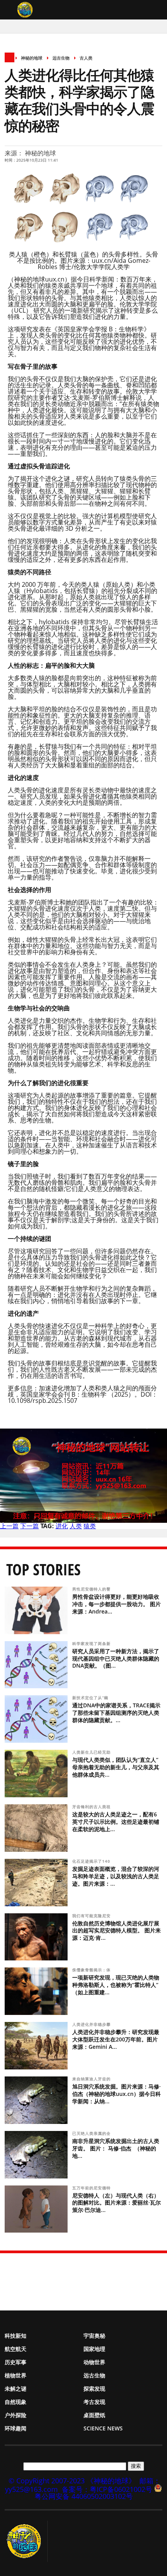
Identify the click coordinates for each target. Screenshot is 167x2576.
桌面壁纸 (94, 2415)
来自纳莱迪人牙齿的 (92, 2079)
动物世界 (94, 2362)
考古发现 (94, 2402)
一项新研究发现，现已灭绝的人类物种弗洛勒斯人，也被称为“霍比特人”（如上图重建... (116, 1985)
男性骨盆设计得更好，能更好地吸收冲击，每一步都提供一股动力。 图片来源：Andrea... (117, 1604)
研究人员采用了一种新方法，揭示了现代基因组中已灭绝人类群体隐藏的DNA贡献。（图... (116, 1658)
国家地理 (94, 2349)
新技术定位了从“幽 (91, 1698)
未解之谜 (16, 2389)
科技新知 (16, 2336)
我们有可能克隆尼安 (92, 1916)
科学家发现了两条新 (92, 1643)
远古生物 (61, 58)
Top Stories (43, 1569)
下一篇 (30, 1526)
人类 (76, 1526)
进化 (62, 1526)
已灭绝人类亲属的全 (92, 2133)
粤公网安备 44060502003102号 (84, 2496)
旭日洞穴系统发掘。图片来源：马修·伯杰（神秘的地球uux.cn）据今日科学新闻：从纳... (117, 2094)
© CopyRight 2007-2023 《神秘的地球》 (72, 2481)
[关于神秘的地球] (26, 2541)
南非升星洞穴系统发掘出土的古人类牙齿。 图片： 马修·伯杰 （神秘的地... (116, 2148)
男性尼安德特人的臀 (92, 1589)
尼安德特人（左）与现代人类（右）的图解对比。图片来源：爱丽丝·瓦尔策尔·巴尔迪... (117, 2203)
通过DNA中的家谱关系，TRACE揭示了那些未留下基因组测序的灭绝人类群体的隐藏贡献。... (116, 1713)
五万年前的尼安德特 (92, 2188)
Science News (103, 2428)
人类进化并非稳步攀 (92, 2024)
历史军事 (16, 2362)
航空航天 (16, 2349)
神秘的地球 (32, 58)
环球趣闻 (16, 2428)
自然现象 (16, 2402)
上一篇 (9, 1526)
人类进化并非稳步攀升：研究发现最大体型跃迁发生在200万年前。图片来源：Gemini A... (116, 2039)
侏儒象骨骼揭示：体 (92, 1970)
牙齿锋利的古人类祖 (92, 1807)
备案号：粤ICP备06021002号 (107, 2489)
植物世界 (16, 2375)
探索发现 (94, 2389)
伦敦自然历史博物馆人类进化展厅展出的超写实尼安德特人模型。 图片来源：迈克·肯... (117, 1931)
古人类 (86, 58)
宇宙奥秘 (94, 2336)
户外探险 (16, 2415)
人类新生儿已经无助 (92, 1752)
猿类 (90, 1526)
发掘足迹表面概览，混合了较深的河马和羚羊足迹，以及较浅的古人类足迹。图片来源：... (116, 1876)
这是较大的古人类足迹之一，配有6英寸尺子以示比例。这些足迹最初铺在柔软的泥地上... (116, 1822)
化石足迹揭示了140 (92, 1861)
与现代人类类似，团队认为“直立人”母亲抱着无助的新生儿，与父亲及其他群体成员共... (116, 1767)
